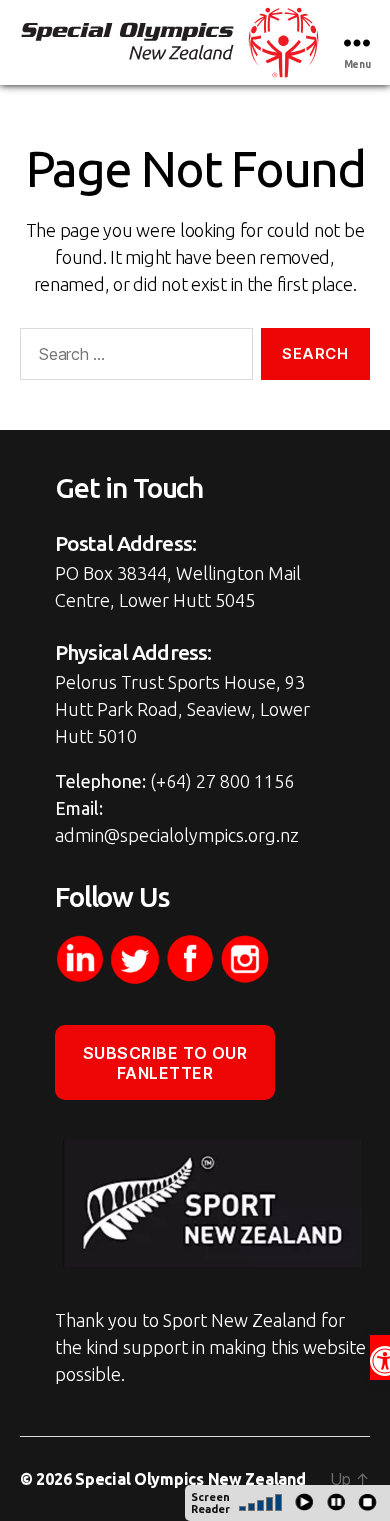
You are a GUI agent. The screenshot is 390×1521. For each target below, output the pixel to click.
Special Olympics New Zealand (190, 1479)
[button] (380, 1357)
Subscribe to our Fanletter (165, 1063)
